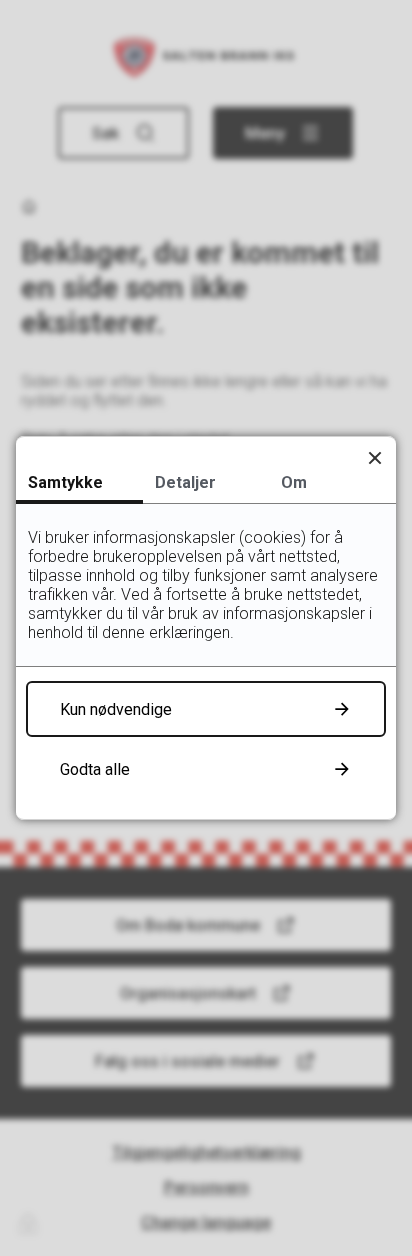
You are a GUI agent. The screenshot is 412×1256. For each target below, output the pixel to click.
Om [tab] (294, 482)
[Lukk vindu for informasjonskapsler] (374, 457)
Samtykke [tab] (65, 482)
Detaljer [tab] (185, 482)
